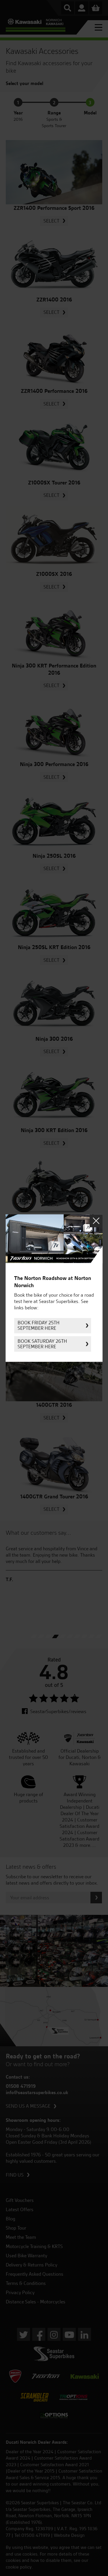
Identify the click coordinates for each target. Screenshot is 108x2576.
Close (96, 1221)
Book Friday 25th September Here (39, 1326)
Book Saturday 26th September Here (42, 1344)
